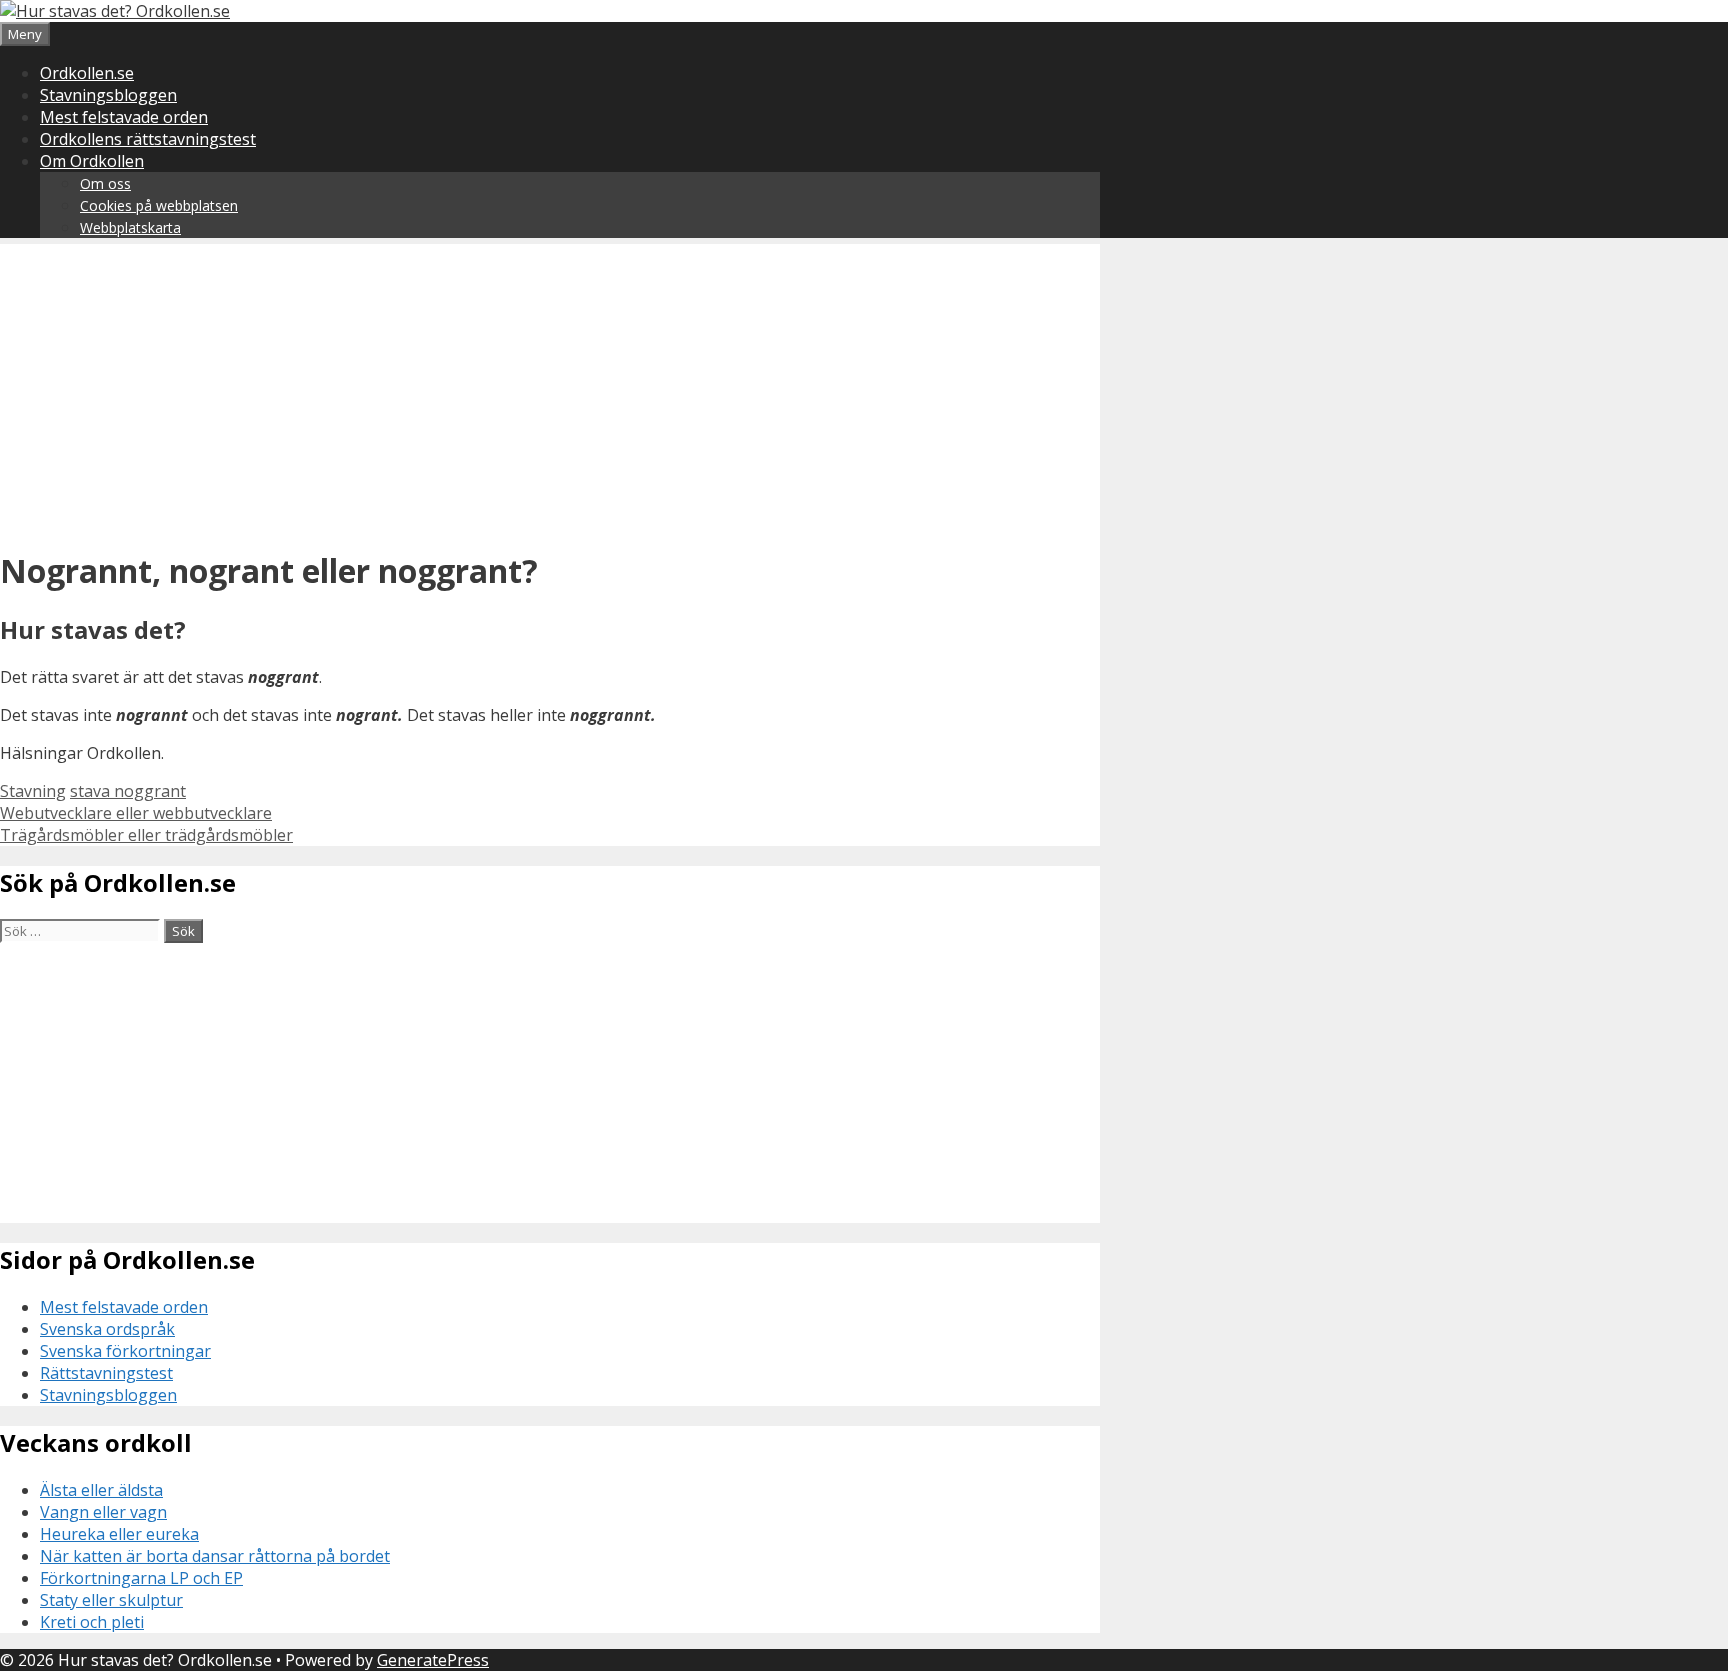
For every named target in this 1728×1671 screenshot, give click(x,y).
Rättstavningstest (106, 1373)
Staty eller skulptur (111, 1600)
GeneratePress (433, 1660)
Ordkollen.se (87, 73)
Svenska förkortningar (125, 1351)
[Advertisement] (550, 384)
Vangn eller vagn (103, 1512)
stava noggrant (128, 791)
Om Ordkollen (92, 161)
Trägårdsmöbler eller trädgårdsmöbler (146, 835)
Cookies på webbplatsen (159, 205)
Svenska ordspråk (107, 1329)
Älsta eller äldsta (101, 1490)
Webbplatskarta (130, 227)
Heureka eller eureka (119, 1534)
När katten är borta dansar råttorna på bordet (215, 1556)
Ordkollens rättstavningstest (148, 139)
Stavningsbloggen (108, 95)
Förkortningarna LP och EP (141, 1578)
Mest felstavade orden (124, 117)
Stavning (33, 791)
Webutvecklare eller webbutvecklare (136, 813)
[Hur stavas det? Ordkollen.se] (115, 11)
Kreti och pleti (92, 1622)
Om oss (105, 183)
